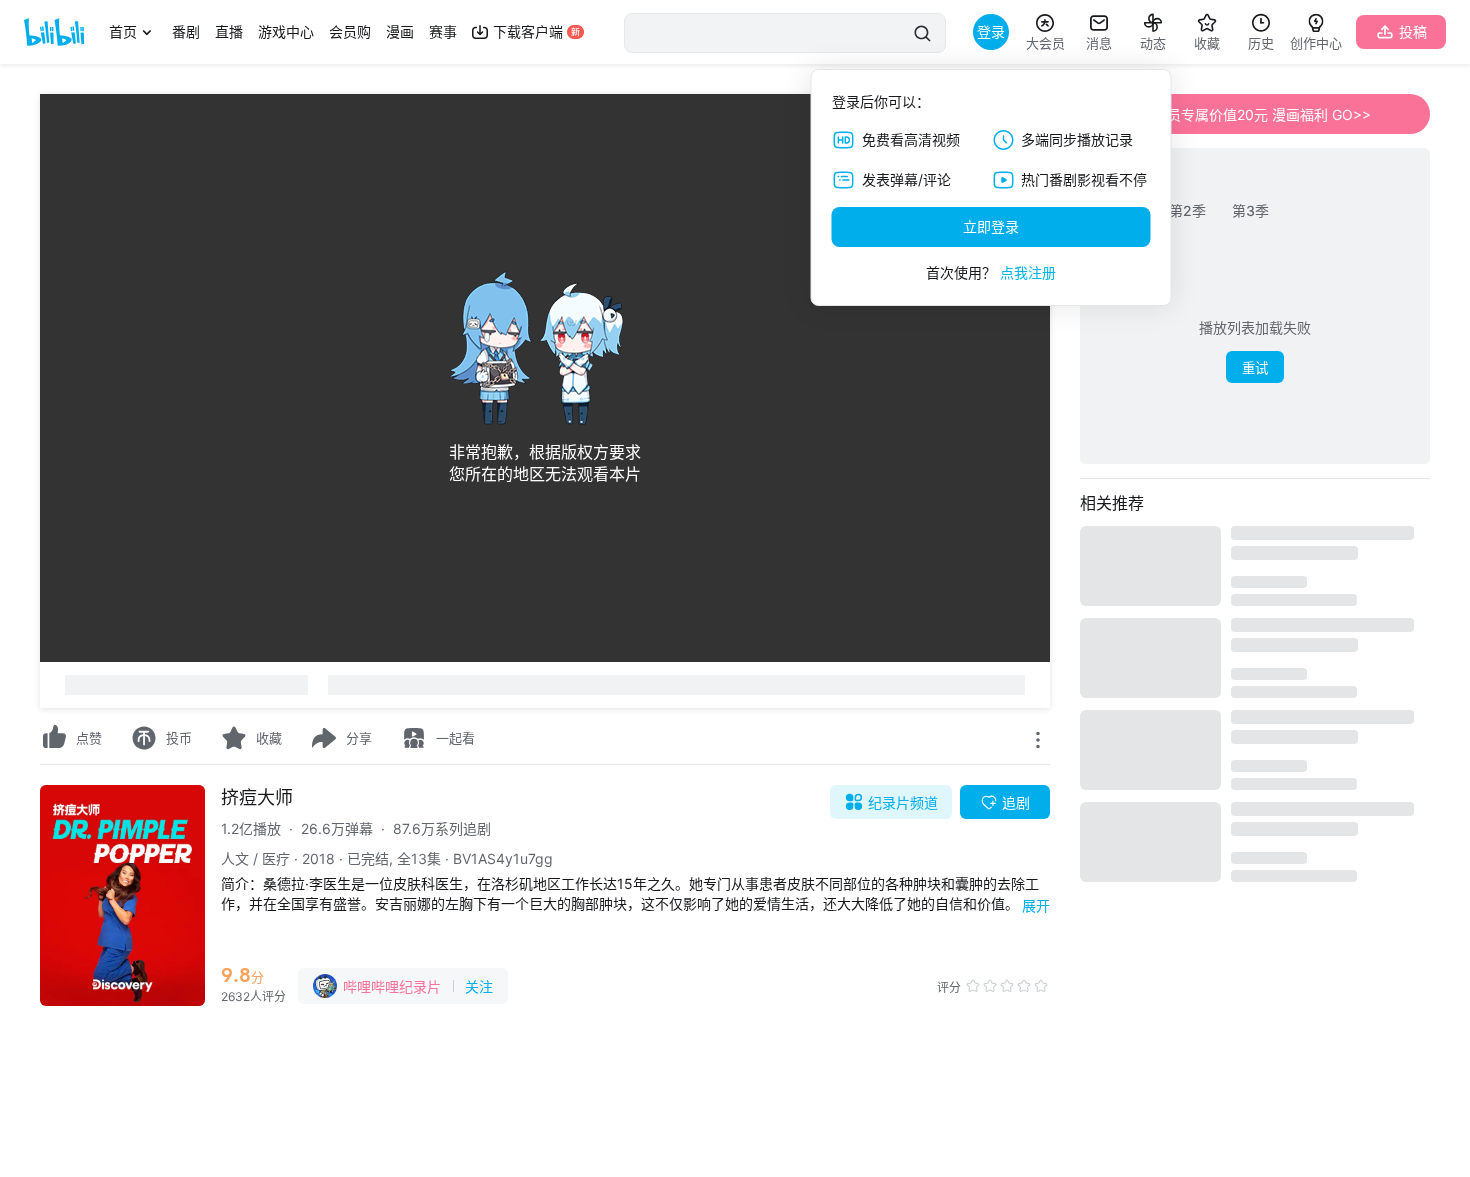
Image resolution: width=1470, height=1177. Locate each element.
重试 (1255, 368)
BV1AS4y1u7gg (503, 858)
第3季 (1250, 210)
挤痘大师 (257, 797)
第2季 (1187, 210)
